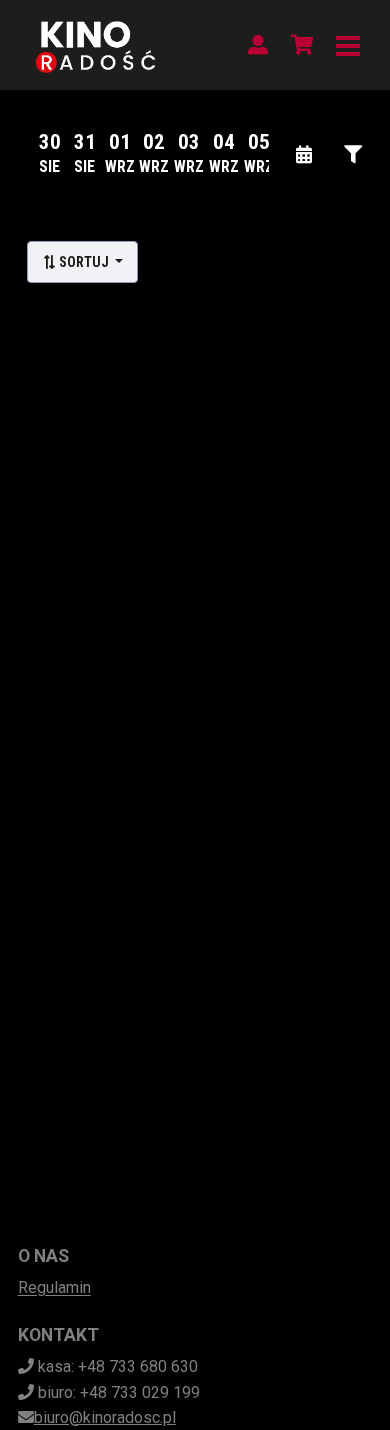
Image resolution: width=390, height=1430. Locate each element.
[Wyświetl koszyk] (302, 45)
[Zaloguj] (258, 45)
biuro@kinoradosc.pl (105, 1417)
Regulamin (54, 1287)
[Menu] (348, 45)
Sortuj (84, 262)
